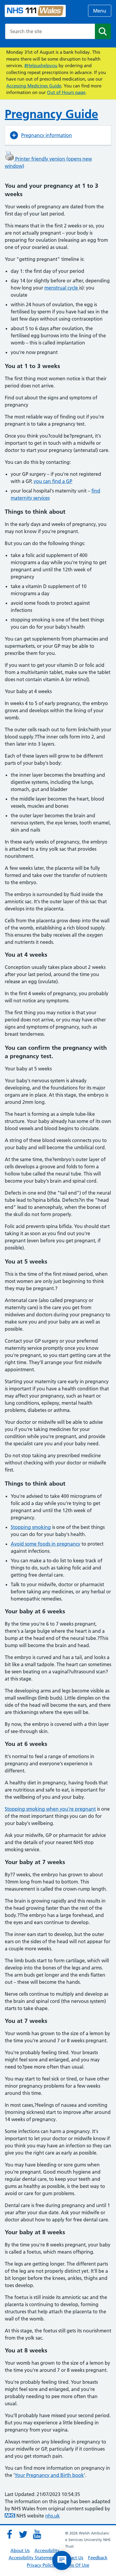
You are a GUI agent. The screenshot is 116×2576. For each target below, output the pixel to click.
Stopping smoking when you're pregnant (50, 1809)
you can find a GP (53, 481)
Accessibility (47, 2550)
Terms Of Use (76, 2565)
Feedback (98, 2558)
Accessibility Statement (32, 2558)
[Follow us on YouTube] (37, 2535)
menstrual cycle (62, 288)
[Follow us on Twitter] (23, 2535)
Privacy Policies (42, 2565)
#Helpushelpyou (41, 66)
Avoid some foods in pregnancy (46, 1544)
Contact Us (72, 2558)
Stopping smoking (31, 1527)
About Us (20, 2550)
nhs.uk (52, 2516)
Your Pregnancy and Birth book (49, 2475)
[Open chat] (62, 2560)
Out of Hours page (66, 92)
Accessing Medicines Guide (34, 86)
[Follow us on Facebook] (10, 2535)
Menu (100, 11)
